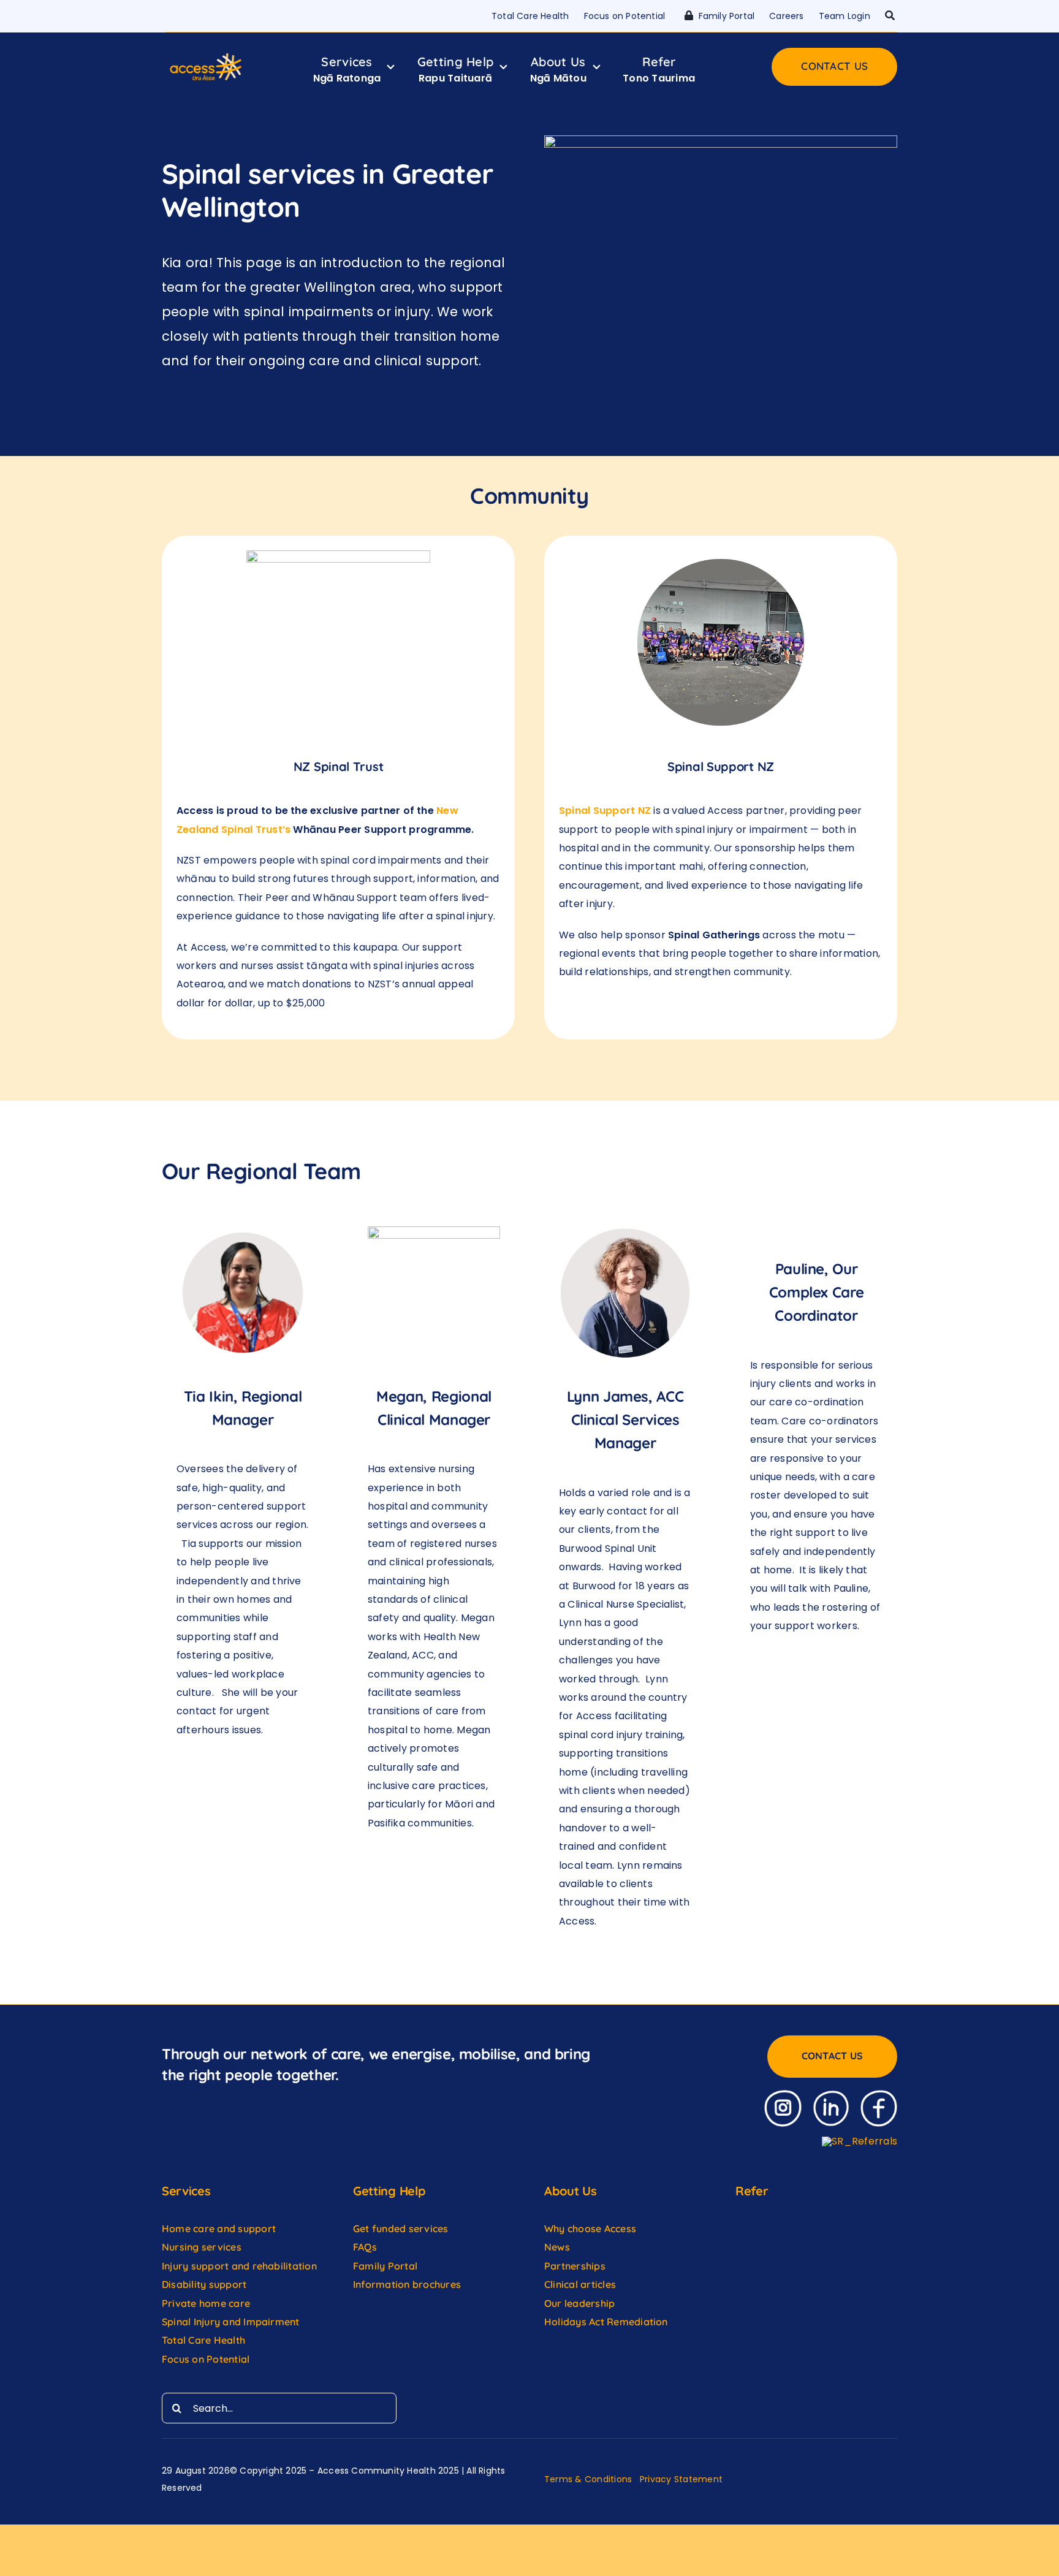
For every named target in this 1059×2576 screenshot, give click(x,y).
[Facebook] (879, 2095)
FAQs (365, 2247)
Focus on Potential (207, 2359)
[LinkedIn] (831, 2095)
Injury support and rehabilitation (239, 2266)
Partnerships (575, 2266)
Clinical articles (580, 2284)
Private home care (206, 2303)
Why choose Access (590, 2228)
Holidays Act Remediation (606, 2322)
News (557, 2247)
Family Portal (385, 2266)
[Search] (890, 16)
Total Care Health (203, 2340)
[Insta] (783, 2095)
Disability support (204, 2284)
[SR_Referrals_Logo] (860, 2141)
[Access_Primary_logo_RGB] (206, 56)
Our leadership (579, 2303)
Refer (752, 2191)
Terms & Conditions (588, 2479)
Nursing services (202, 2247)
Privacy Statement (681, 2479)
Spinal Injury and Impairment (232, 2322)
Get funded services (401, 2228)
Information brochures (407, 2284)
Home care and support (219, 2228)
